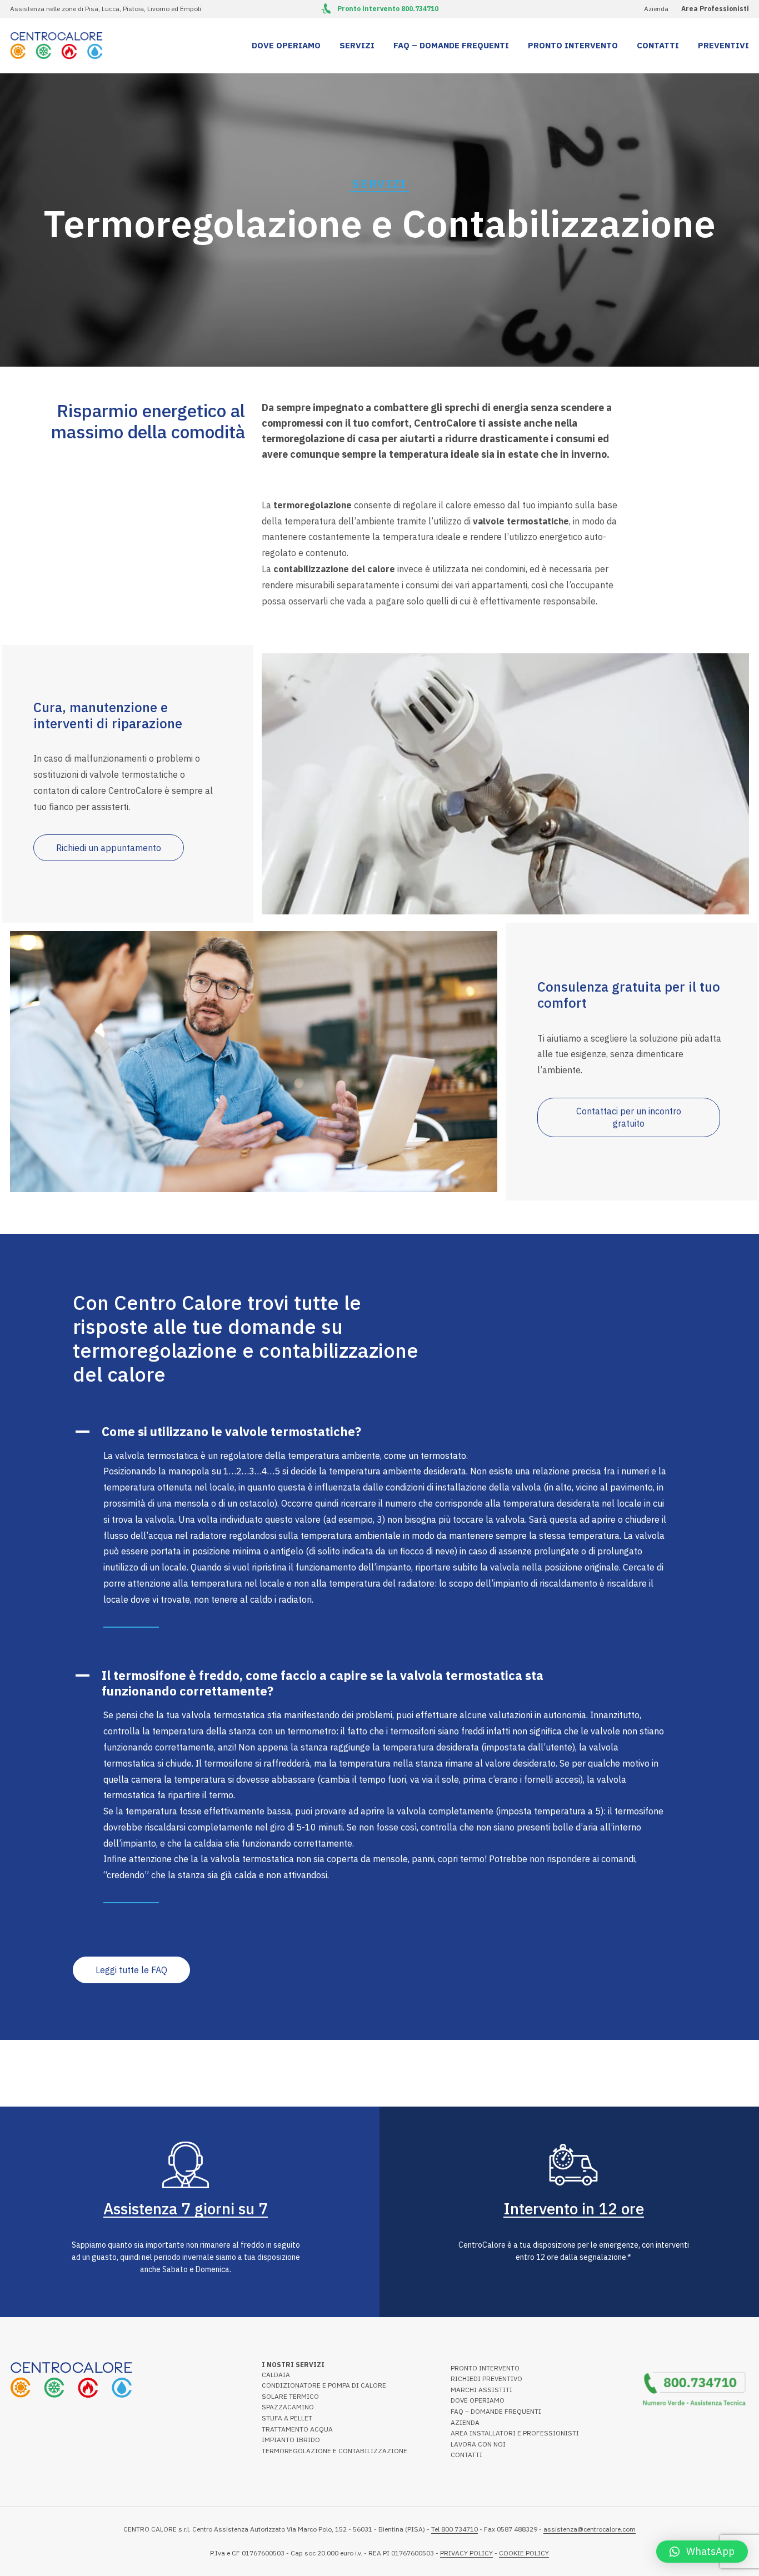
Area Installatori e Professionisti (515, 2433)
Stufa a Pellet (287, 2418)
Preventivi (723, 45)
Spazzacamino (288, 2407)
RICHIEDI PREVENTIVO (486, 2379)
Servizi (357, 45)
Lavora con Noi (478, 2444)
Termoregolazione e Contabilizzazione (334, 2451)
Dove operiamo (286, 45)
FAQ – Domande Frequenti (451, 45)
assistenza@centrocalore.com (590, 2529)
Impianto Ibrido (291, 2440)
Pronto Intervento (573, 45)
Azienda (656, 9)
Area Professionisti (715, 9)
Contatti (658, 45)
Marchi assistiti (481, 2390)
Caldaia (276, 2375)
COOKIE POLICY (524, 2553)
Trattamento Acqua (297, 2429)
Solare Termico (290, 2396)
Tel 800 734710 (455, 2529)
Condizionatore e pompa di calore (324, 2385)
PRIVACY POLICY (466, 2553)
